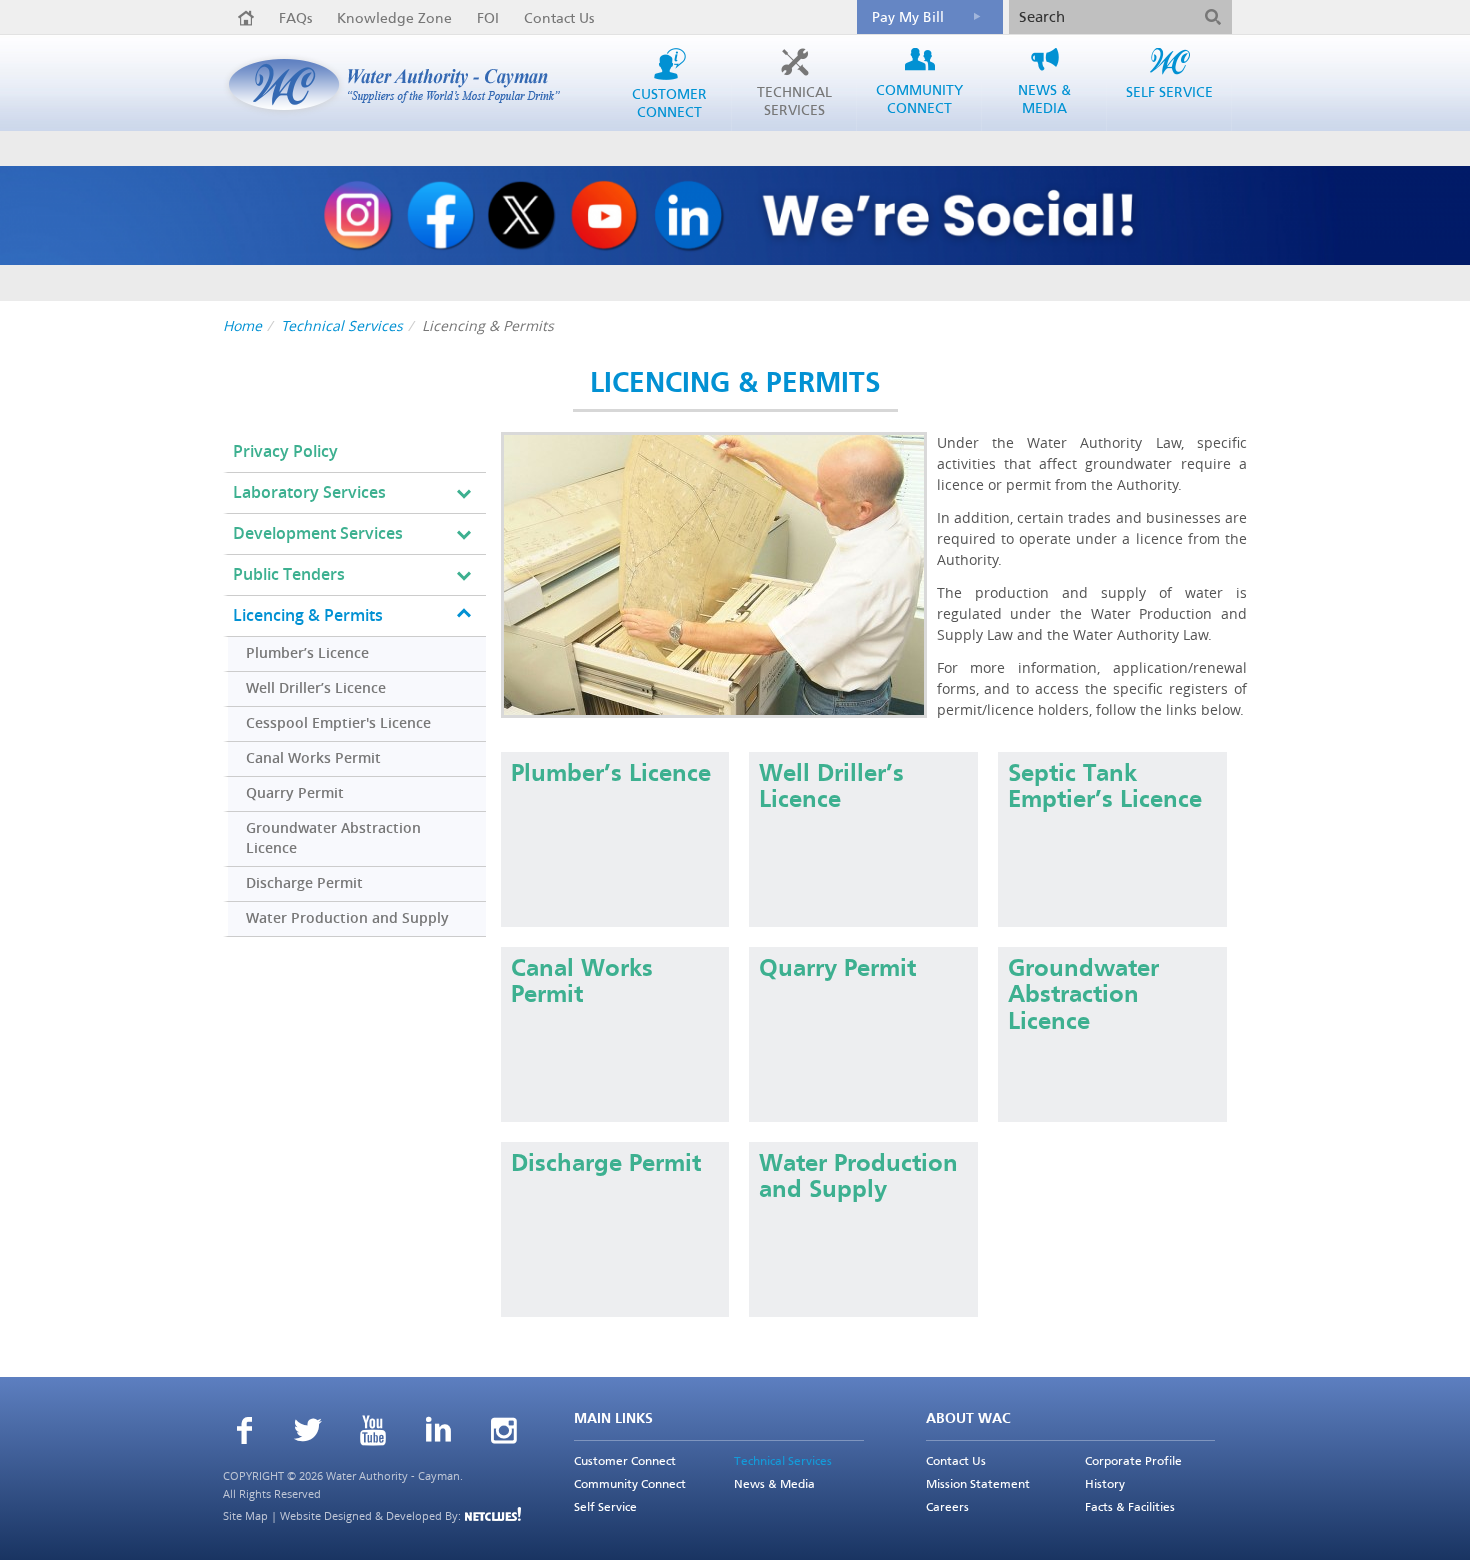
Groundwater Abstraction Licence (333, 838)
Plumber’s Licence (307, 653)
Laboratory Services (309, 492)
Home (242, 325)
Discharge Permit (304, 883)
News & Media (774, 1485)
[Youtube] (373, 1433)
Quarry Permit (295, 793)
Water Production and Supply (347, 918)
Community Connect (630, 1485)
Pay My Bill (908, 18)
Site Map (245, 1515)
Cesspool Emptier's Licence (338, 723)
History (1105, 1485)
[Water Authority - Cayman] (402, 85)
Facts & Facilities (1130, 1508)
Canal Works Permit (313, 758)
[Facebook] (244, 1433)
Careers (947, 1508)
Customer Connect (625, 1462)
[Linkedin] (439, 1432)
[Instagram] (504, 1433)
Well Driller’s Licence (316, 688)
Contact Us (559, 19)
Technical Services (342, 325)
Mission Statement (978, 1485)
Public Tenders (289, 574)
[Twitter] (308, 1432)
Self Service (605, 1508)
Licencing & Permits (308, 615)
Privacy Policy (285, 451)
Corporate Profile (1133, 1462)
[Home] (246, 18)
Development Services (318, 533)
